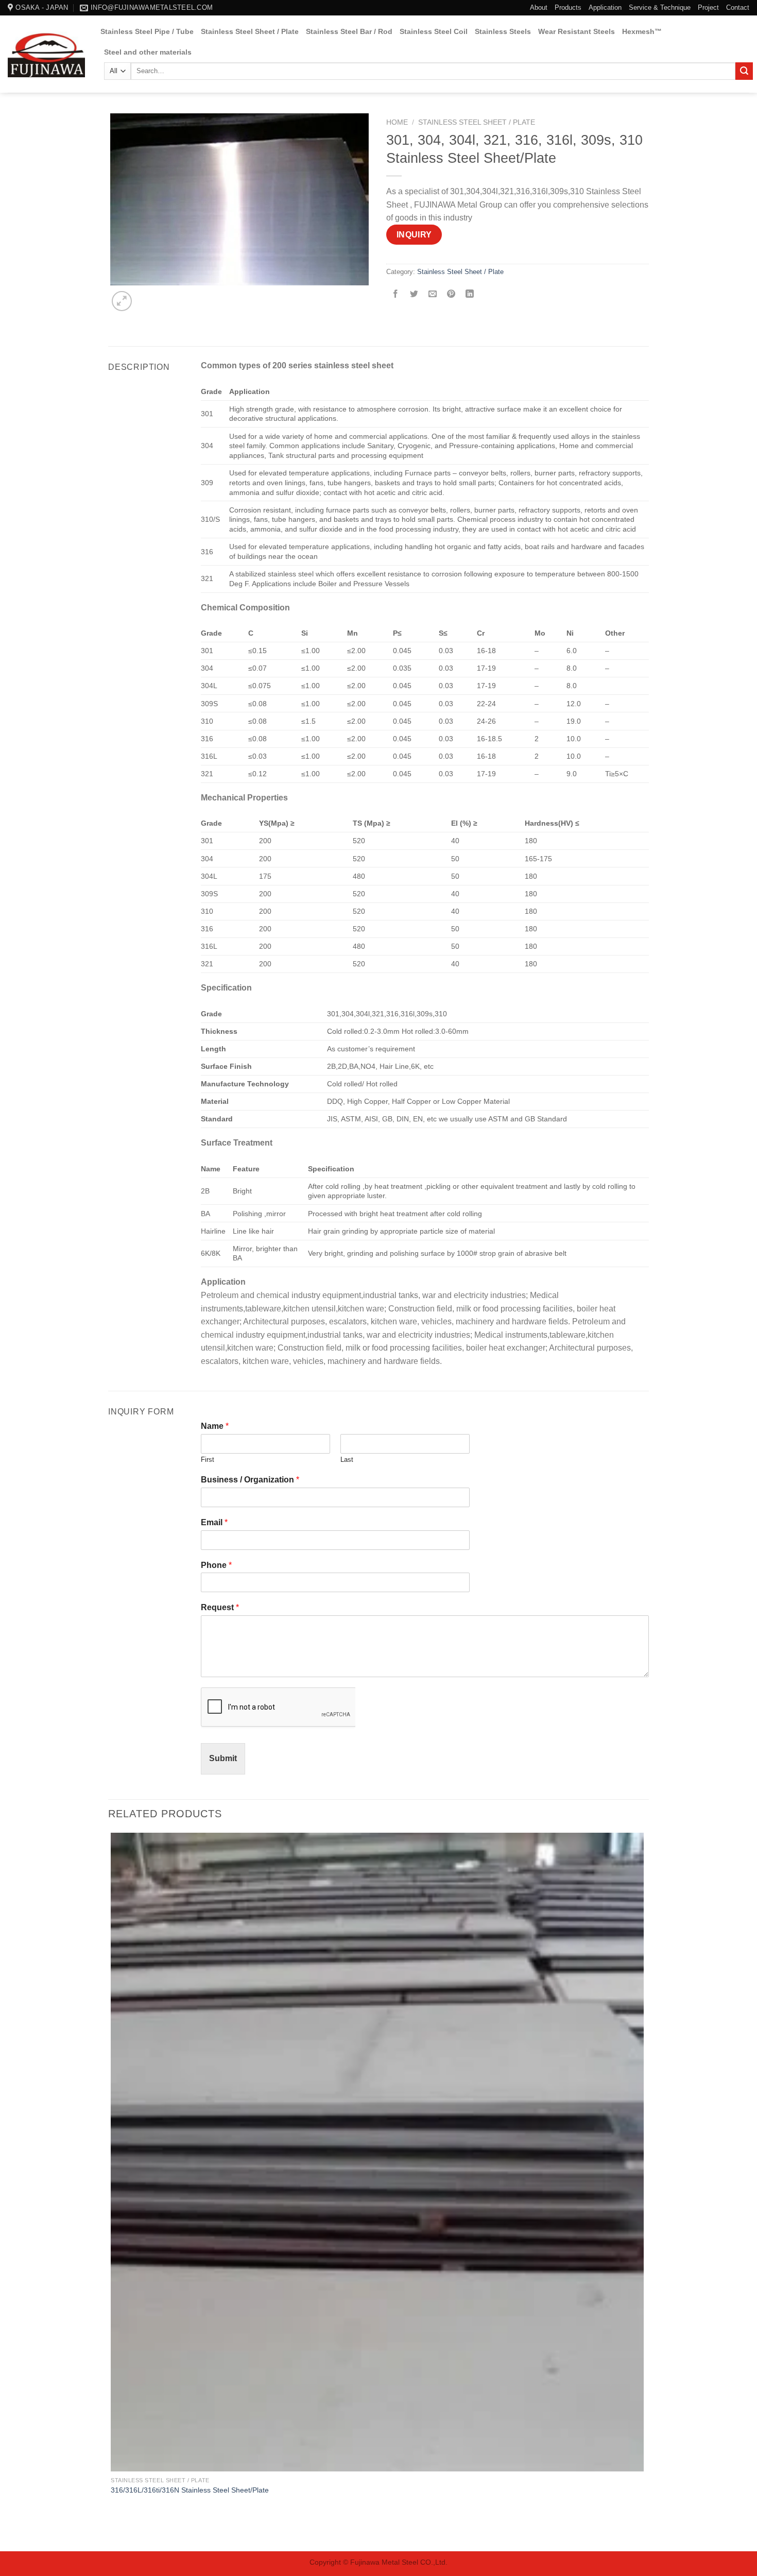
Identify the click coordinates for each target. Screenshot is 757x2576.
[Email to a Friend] (433, 295)
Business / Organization (250, 1480)
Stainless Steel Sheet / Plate (250, 31)
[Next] (147, 295)
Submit (223, 1758)
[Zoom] (122, 301)
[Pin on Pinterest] (451, 295)
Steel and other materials (148, 52)
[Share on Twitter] (414, 295)
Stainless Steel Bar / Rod (349, 31)
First (208, 1460)
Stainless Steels (503, 31)
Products (568, 7)
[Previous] (113, 2533)
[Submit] (744, 71)
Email (214, 1522)
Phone (216, 1565)
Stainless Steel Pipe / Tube (147, 31)
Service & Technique (660, 7)
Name (215, 1426)
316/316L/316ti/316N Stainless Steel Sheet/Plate (190, 2490)
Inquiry (414, 235)
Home (397, 122)
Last (347, 1460)
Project (708, 7)
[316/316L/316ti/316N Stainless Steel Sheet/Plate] (377, 2152)
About (539, 7)
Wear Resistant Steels (577, 31)
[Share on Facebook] (396, 295)
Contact (738, 7)
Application (605, 7)
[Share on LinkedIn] (470, 295)
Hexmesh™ (642, 31)
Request (220, 1607)
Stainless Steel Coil (434, 31)
